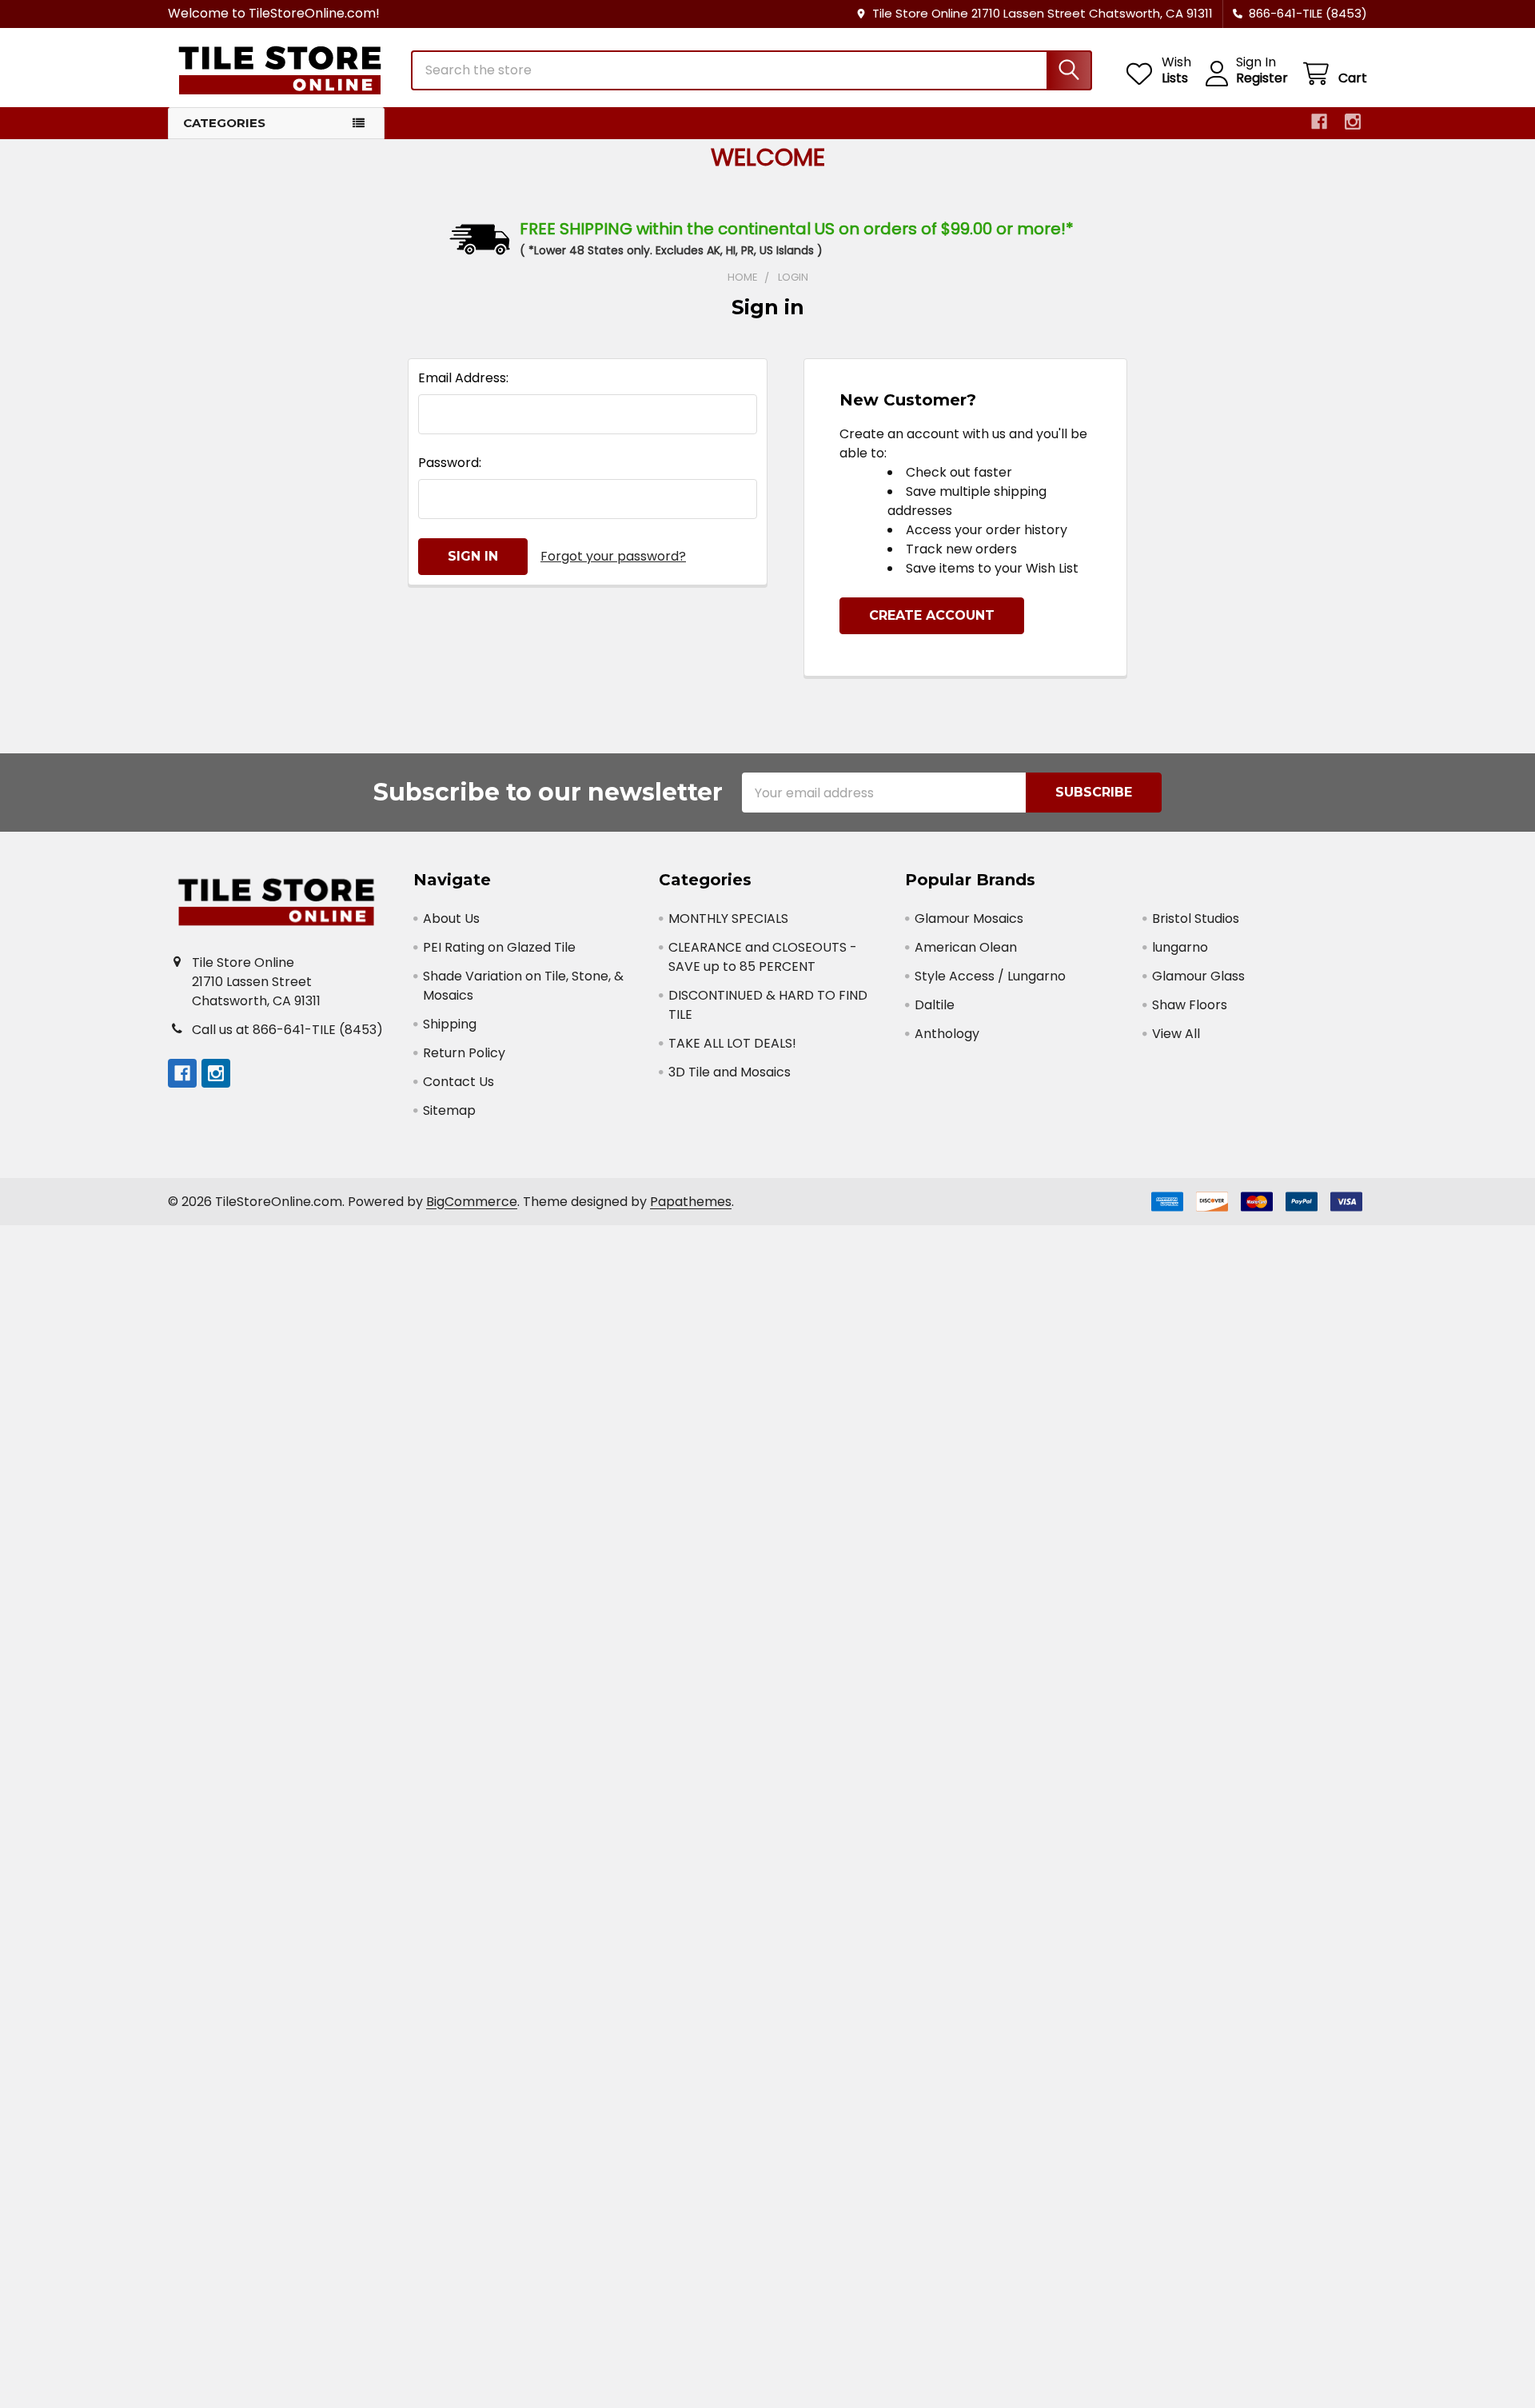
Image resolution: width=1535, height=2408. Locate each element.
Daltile (935, 1005)
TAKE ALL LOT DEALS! (732, 1043)
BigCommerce (472, 1202)
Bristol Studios (1196, 918)
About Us (451, 918)
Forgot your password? (613, 556)
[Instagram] (1353, 122)
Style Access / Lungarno (990, 976)
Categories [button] (224, 123)
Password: (450, 463)
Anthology (947, 1034)
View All (1176, 1034)
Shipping (450, 1024)
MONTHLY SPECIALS (728, 918)
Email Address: (463, 378)
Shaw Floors (1190, 1005)
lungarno (1180, 947)
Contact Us (459, 1082)
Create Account (932, 615)
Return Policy (464, 1053)
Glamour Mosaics (969, 918)
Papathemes (691, 1202)
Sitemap (449, 1110)
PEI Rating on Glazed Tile (499, 947)
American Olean (966, 947)
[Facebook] (1319, 122)
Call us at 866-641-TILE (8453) (287, 1030)
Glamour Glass (1198, 976)
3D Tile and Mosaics (730, 1072)
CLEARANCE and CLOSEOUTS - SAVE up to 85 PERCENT (763, 957)
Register (1262, 78)
